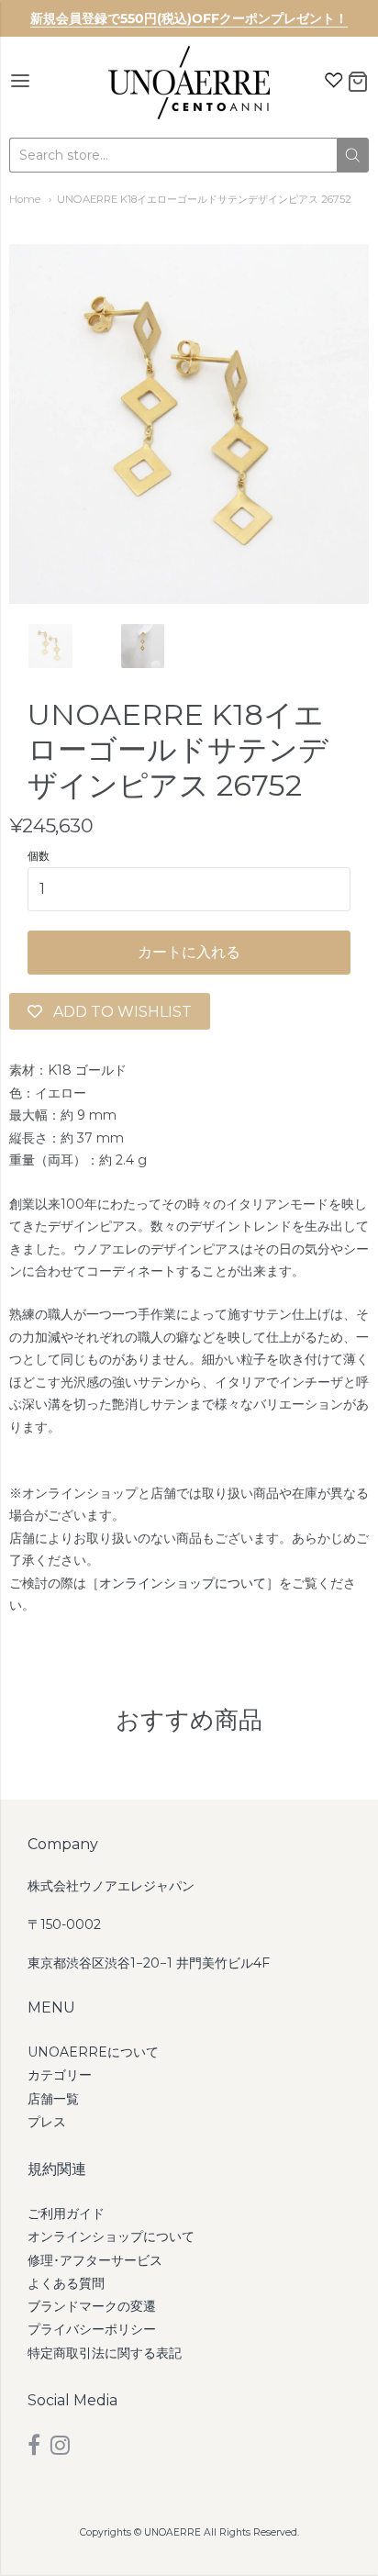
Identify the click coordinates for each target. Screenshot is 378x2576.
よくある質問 (66, 2283)
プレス (47, 2122)
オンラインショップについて (183, 1583)
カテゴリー (60, 2075)
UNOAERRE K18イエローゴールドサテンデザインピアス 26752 (204, 199)
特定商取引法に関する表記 (105, 2353)
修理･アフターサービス (95, 2260)
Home (25, 199)
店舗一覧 (53, 2099)
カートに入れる (189, 952)
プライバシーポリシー (92, 2329)
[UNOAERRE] (189, 83)
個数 (39, 856)
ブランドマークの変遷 (92, 2306)
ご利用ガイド (66, 2214)
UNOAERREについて (93, 2052)
